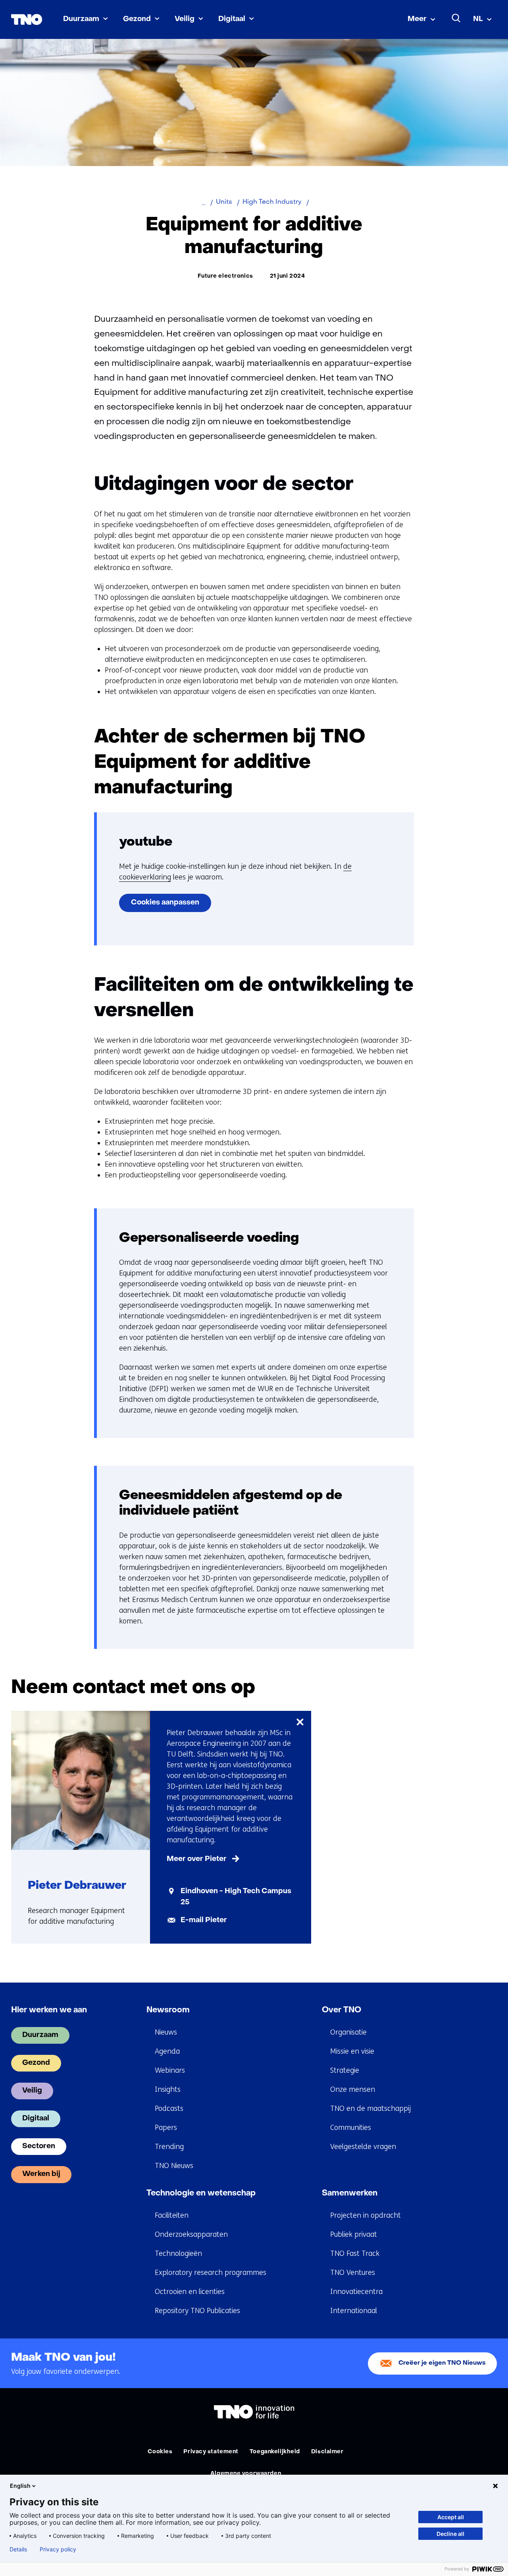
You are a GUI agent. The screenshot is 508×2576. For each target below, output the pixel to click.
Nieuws (166, 2032)
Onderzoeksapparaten (191, 2234)
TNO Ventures (353, 2273)
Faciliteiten (172, 2215)
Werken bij (41, 2174)
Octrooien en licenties (190, 2292)
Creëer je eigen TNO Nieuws (442, 2363)
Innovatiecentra (356, 2292)
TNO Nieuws (174, 2166)
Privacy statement (211, 2452)
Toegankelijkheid (275, 2452)
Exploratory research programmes (211, 2273)
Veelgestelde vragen (363, 2147)
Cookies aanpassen (165, 903)
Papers (166, 2128)
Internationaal (354, 2311)
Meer (417, 19)
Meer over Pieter (197, 1859)
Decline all (450, 2534)
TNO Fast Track (355, 2253)
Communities (351, 2128)
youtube (146, 842)
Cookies (160, 2452)
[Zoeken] (456, 18)
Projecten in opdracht (366, 2215)
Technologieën (178, 2253)
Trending (169, 2147)
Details (18, 2549)
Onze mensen (353, 2089)
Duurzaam (81, 19)
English (20, 2486)
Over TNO (342, 2010)
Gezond (137, 19)
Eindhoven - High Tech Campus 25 (236, 1897)
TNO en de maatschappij (370, 2108)
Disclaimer (327, 2452)
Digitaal (232, 19)
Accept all (451, 2517)
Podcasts (169, 2108)
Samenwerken (350, 2193)
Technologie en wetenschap (201, 2193)
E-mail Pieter (204, 1920)
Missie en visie (352, 2051)
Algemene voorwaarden (246, 2474)
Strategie (345, 2070)
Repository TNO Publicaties (197, 2311)
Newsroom (168, 2010)
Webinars (170, 2070)
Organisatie (348, 2032)
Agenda (167, 2051)
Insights (168, 2089)
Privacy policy (58, 2549)
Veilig (185, 19)
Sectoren (39, 2146)
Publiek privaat (354, 2234)
